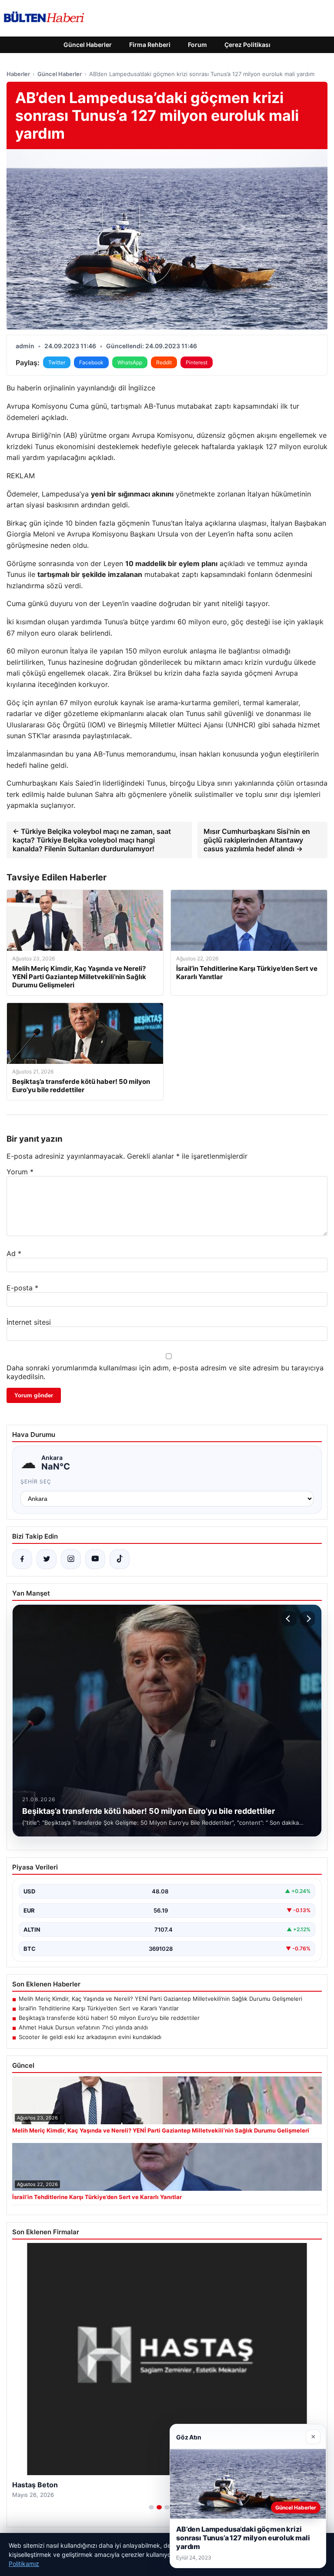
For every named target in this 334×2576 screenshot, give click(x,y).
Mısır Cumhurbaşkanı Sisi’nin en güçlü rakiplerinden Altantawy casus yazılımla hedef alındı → (257, 840)
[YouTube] (95, 1559)
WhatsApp (130, 362)
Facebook (91, 362)
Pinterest (197, 362)
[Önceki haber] (289, 1619)
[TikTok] (120, 1559)
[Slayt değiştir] (151, 2507)
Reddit (164, 362)
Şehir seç (36, 1481)
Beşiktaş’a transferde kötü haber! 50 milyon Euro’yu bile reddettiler (109, 2018)
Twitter (57, 362)
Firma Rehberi (150, 45)
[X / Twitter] (47, 1559)
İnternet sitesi (29, 1322)
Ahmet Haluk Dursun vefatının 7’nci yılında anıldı (83, 2027)
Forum (197, 45)
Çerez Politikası (247, 45)
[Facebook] (22, 1559)
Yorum (20, 1172)
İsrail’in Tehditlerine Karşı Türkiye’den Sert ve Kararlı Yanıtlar (99, 2008)
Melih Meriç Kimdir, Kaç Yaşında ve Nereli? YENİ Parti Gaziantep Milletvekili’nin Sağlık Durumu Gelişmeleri (160, 1999)
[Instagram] (71, 1559)
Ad (14, 1253)
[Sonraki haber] (307, 1619)
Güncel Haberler (88, 45)
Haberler (18, 74)
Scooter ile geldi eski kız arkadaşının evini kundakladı (90, 2037)
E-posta (22, 1288)
